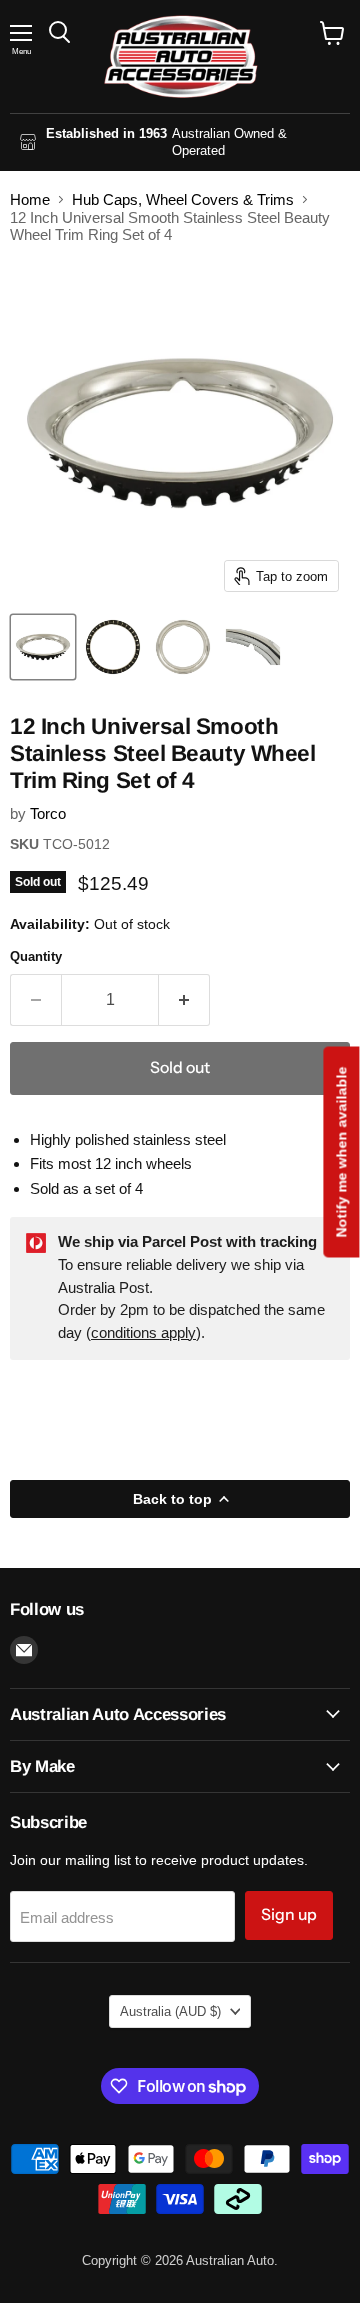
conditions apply (143, 1332)
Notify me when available (341, 1151)
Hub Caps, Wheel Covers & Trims (183, 199)
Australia (170, 2011)
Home (30, 199)
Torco (48, 813)
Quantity (36, 956)
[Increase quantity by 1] (184, 1000)
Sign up (289, 1914)
